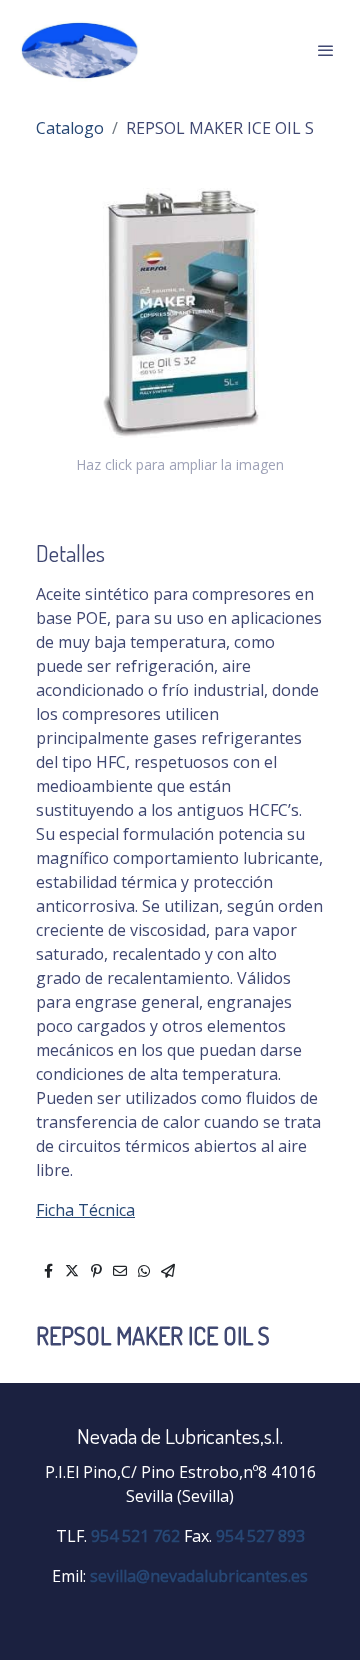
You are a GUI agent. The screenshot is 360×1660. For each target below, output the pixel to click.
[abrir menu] (326, 50)
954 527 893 (260, 1536)
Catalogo (70, 128)
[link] (80, 50)
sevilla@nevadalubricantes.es (199, 1576)
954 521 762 (135, 1536)
